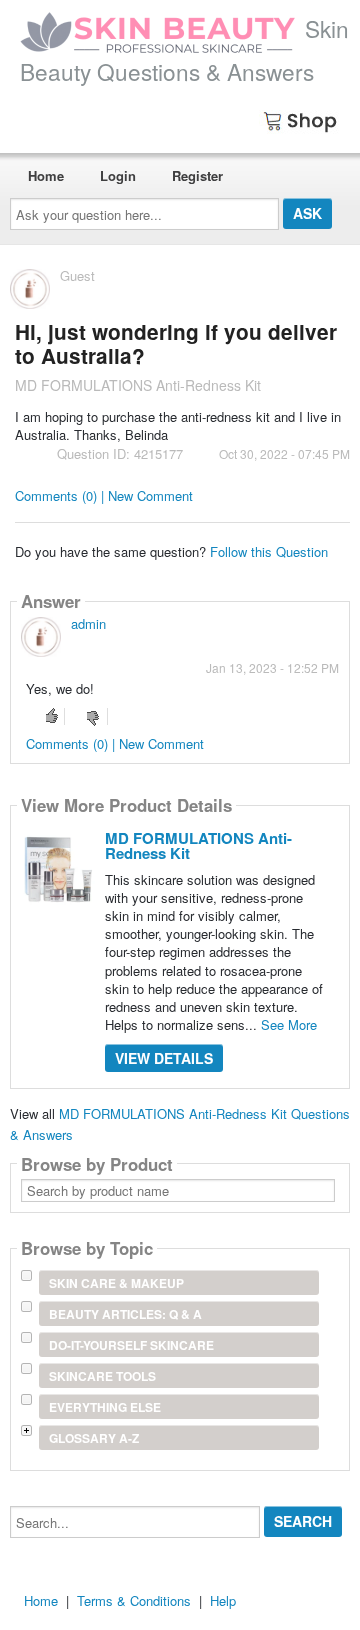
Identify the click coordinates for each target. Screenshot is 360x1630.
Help (223, 1600)
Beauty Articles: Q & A (125, 1314)
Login (118, 175)
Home (46, 175)
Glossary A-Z (94, 1438)
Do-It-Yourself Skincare (131, 1345)
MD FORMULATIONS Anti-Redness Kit (198, 845)
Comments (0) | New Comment (104, 495)
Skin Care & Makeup (116, 1283)
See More (289, 1024)
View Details (164, 1058)
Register (197, 175)
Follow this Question (269, 551)
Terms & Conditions (134, 1600)
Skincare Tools (102, 1376)
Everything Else (105, 1407)
